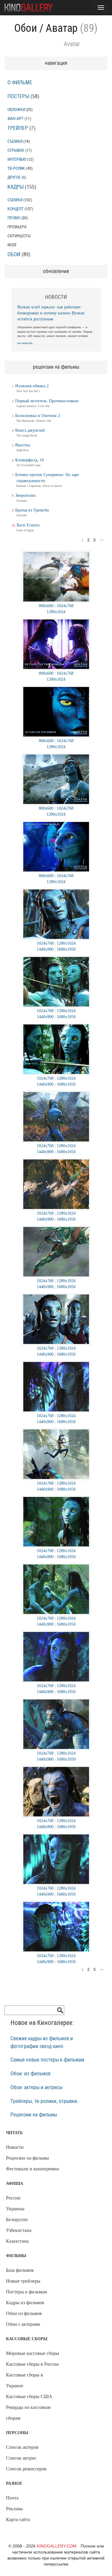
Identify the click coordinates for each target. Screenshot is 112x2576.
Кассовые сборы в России (32, 2364)
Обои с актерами (23, 2324)
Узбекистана (19, 2230)
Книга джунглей (30, 430)
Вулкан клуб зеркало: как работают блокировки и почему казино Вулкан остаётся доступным (51, 313)
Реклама (14, 2509)
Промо (14, 218)
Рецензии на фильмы (34, 2115)
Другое (14, 177)
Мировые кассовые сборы (33, 2353)
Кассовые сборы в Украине (24, 2380)
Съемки (15, 141)
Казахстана (17, 2241)
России (13, 2198)
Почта (12, 2498)
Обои (26, 28)
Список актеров (22, 2447)
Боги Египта (28, 525)
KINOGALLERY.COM (57, 2546)
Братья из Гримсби (32, 510)
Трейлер (18, 128)
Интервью (17, 159)
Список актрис (21, 2458)
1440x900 (45, 949)
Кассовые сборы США (29, 2396)
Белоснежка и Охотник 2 (38, 416)
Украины (15, 2209)
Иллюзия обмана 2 (32, 386)
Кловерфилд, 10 (30, 460)
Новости (15, 2147)
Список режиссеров (26, 2469)
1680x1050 (66, 949)
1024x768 (65, 606)
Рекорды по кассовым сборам (28, 2413)
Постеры (18, 97)
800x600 (46, 606)
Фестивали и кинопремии (33, 2169)
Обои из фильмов (24, 2313)
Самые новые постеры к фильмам (47, 2060)
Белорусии (17, 2219)
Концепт (16, 209)
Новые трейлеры (23, 2281)
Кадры (16, 187)
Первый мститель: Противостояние (47, 401)
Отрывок (16, 150)
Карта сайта (18, 2519)
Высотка (23, 445)
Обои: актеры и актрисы (36, 2088)
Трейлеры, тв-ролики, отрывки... (46, 2101)
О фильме (20, 83)
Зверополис (26, 495)
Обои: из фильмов (30, 2074)
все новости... (26, 343)
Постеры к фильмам (26, 2292)
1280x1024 (56, 612)
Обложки (16, 110)
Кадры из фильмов (25, 2303)
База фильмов (20, 2270)
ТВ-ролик (16, 168)
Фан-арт (16, 119)
